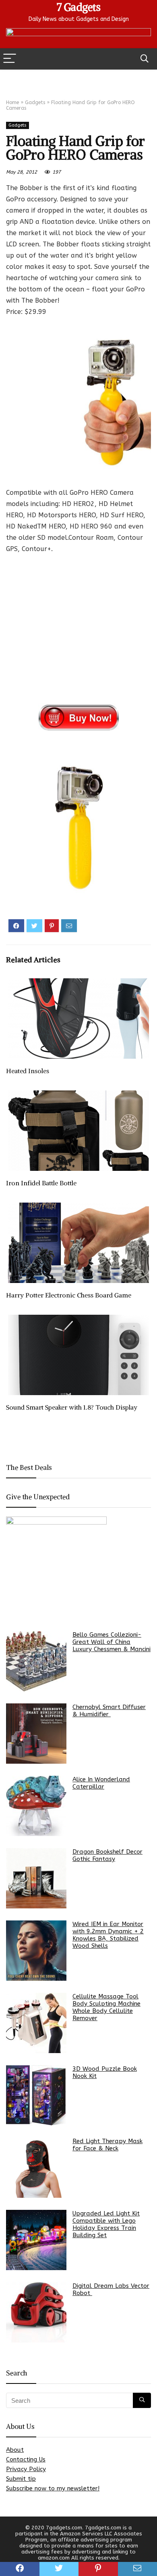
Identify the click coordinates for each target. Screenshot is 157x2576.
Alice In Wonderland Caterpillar (101, 1783)
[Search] (145, 59)
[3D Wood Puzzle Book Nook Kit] (36, 2095)
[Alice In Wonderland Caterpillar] (36, 1806)
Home (12, 102)
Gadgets (35, 102)
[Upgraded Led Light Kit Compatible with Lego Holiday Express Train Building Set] (36, 2240)
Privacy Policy (26, 2469)
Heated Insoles (28, 1071)
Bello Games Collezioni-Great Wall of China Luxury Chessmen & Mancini (112, 1642)
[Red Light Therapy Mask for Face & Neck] (36, 2168)
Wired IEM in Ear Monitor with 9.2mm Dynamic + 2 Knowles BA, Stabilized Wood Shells (108, 1935)
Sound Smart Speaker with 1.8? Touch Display (72, 1407)
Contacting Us (26, 2459)
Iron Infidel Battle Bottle (41, 1183)
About (15, 2450)
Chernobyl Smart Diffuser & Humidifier (109, 1711)
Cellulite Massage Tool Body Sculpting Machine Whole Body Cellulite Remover (106, 2007)
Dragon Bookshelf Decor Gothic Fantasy (107, 1855)
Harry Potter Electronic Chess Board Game (69, 1295)
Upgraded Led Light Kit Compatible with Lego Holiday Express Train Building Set (106, 2224)
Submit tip (21, 2479)
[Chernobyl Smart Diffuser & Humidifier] (36, 1734)
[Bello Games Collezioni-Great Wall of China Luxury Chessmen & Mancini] (36, 1661)
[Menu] (10, 59)
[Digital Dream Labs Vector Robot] (36, 2312)
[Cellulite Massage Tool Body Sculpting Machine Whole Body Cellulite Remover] (36, 2023)
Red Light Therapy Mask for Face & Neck (107, 2145)
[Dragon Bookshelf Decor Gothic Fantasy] (36, 1878)
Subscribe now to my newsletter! (53, 2488)
